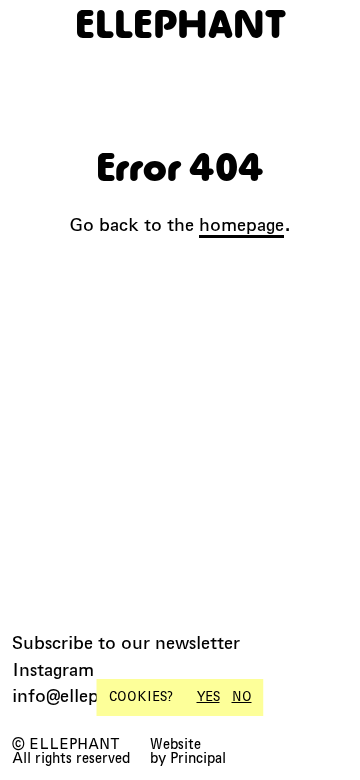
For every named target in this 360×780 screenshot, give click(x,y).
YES (208, 697)
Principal (198, 758)
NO (242, 697)
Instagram (53, 669)
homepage (241, 224)
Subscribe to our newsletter (126, 642)
